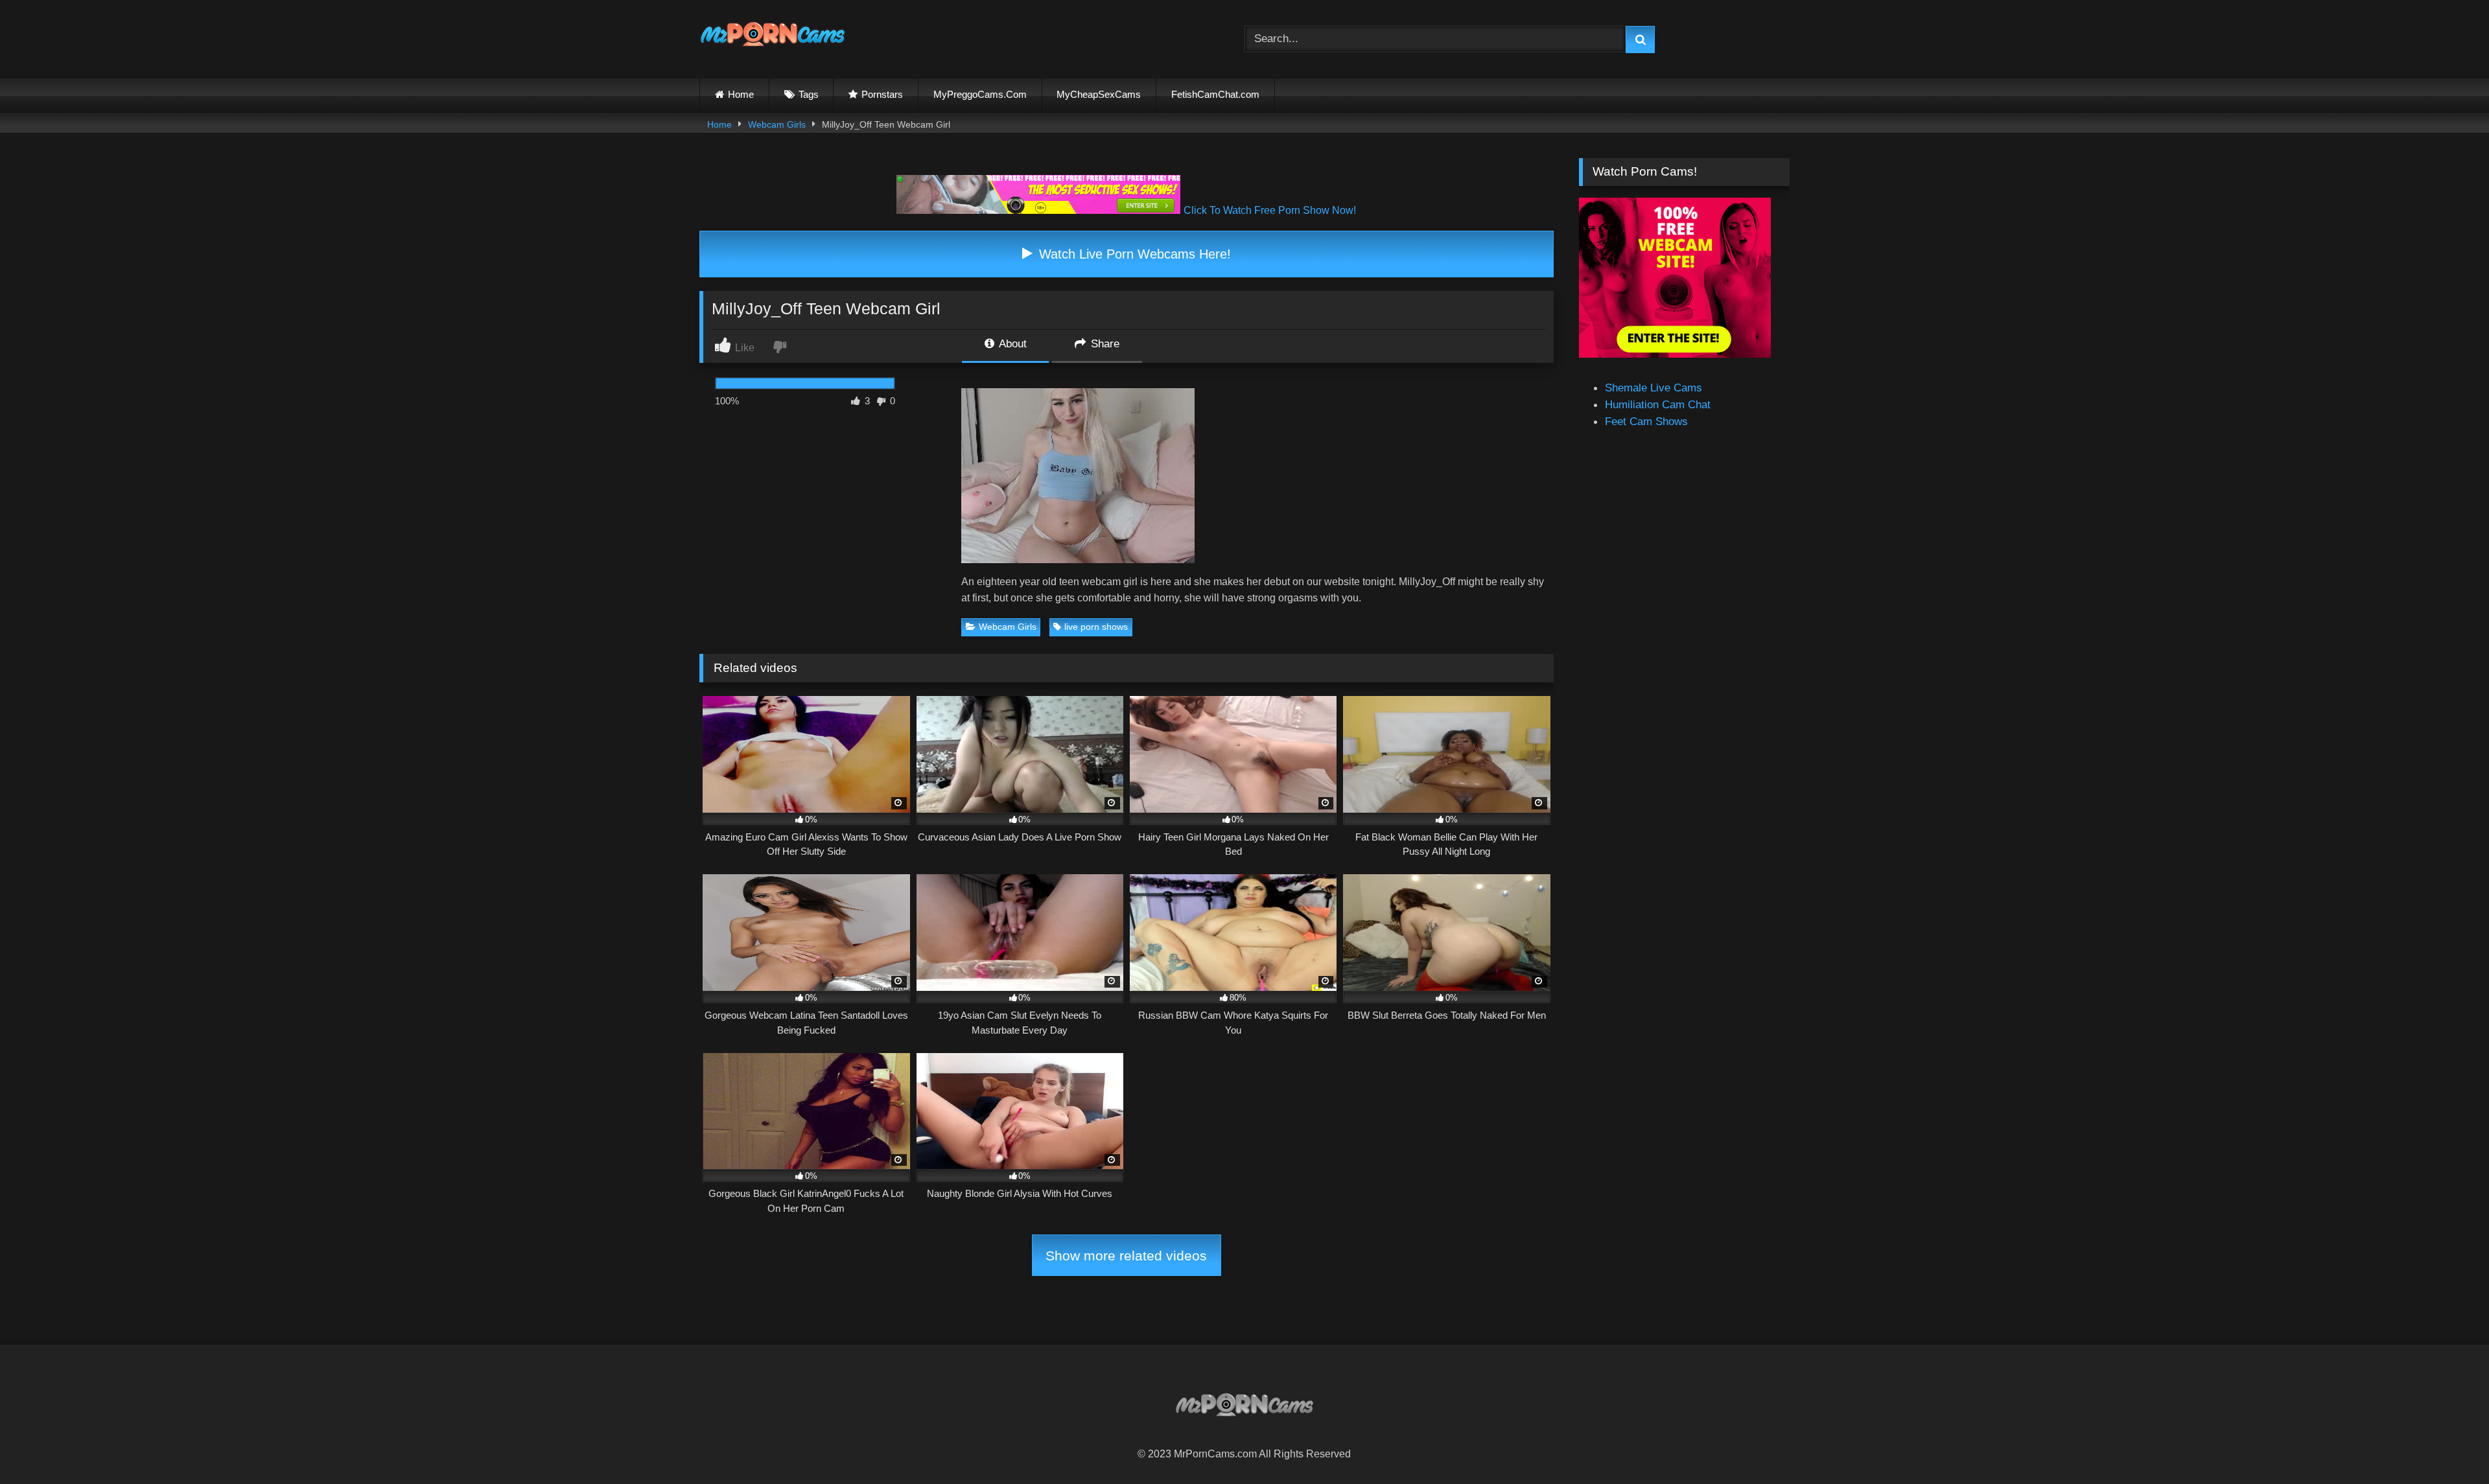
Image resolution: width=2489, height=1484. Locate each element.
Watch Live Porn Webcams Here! (1133, 254)
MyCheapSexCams (1099, 94)
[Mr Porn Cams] (773, 37)
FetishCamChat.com (1215, 94)
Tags (809, 94)
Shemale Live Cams (1653, 388)
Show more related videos (1126, 1256)
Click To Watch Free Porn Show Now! (1270, 210)
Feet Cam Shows (1646, 421)
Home (741, 94)
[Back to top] (2448, 1444)
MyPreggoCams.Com (980, 94)
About (1011, 343)
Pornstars (882, 94)
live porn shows (1096, 627)
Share (1104, 343)
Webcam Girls (777, 124)
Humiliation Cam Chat (1658, 404)
